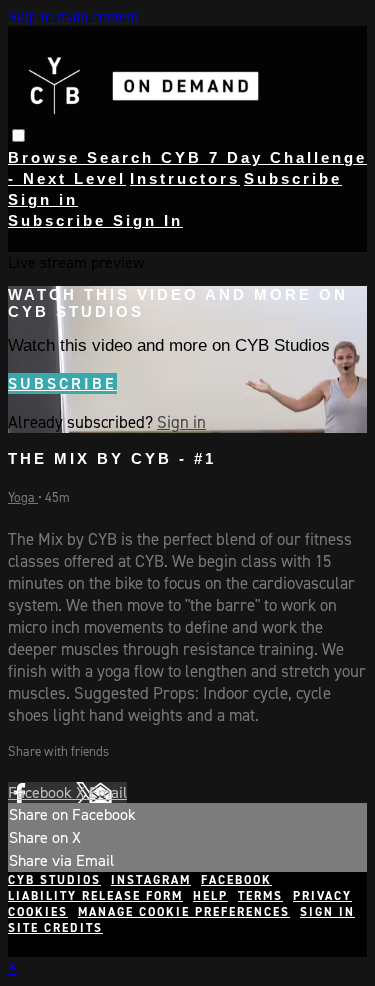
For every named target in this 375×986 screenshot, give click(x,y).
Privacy (322, 896)
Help (210, 896)
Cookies (38, 912)
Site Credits (55, 928)
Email (108, 792)
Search (124, 157)
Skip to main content (73, 16)
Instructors (185, 178)
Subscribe (62, 383)
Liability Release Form (95, 896)
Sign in (43, 199)
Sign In (148, 220)
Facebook (42, 792)
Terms (260, 896)
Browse (47, 157)
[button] (18, 135)
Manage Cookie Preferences (184, 912)
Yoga (23, 497)
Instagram (151, 880)
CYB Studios (54, 880)
